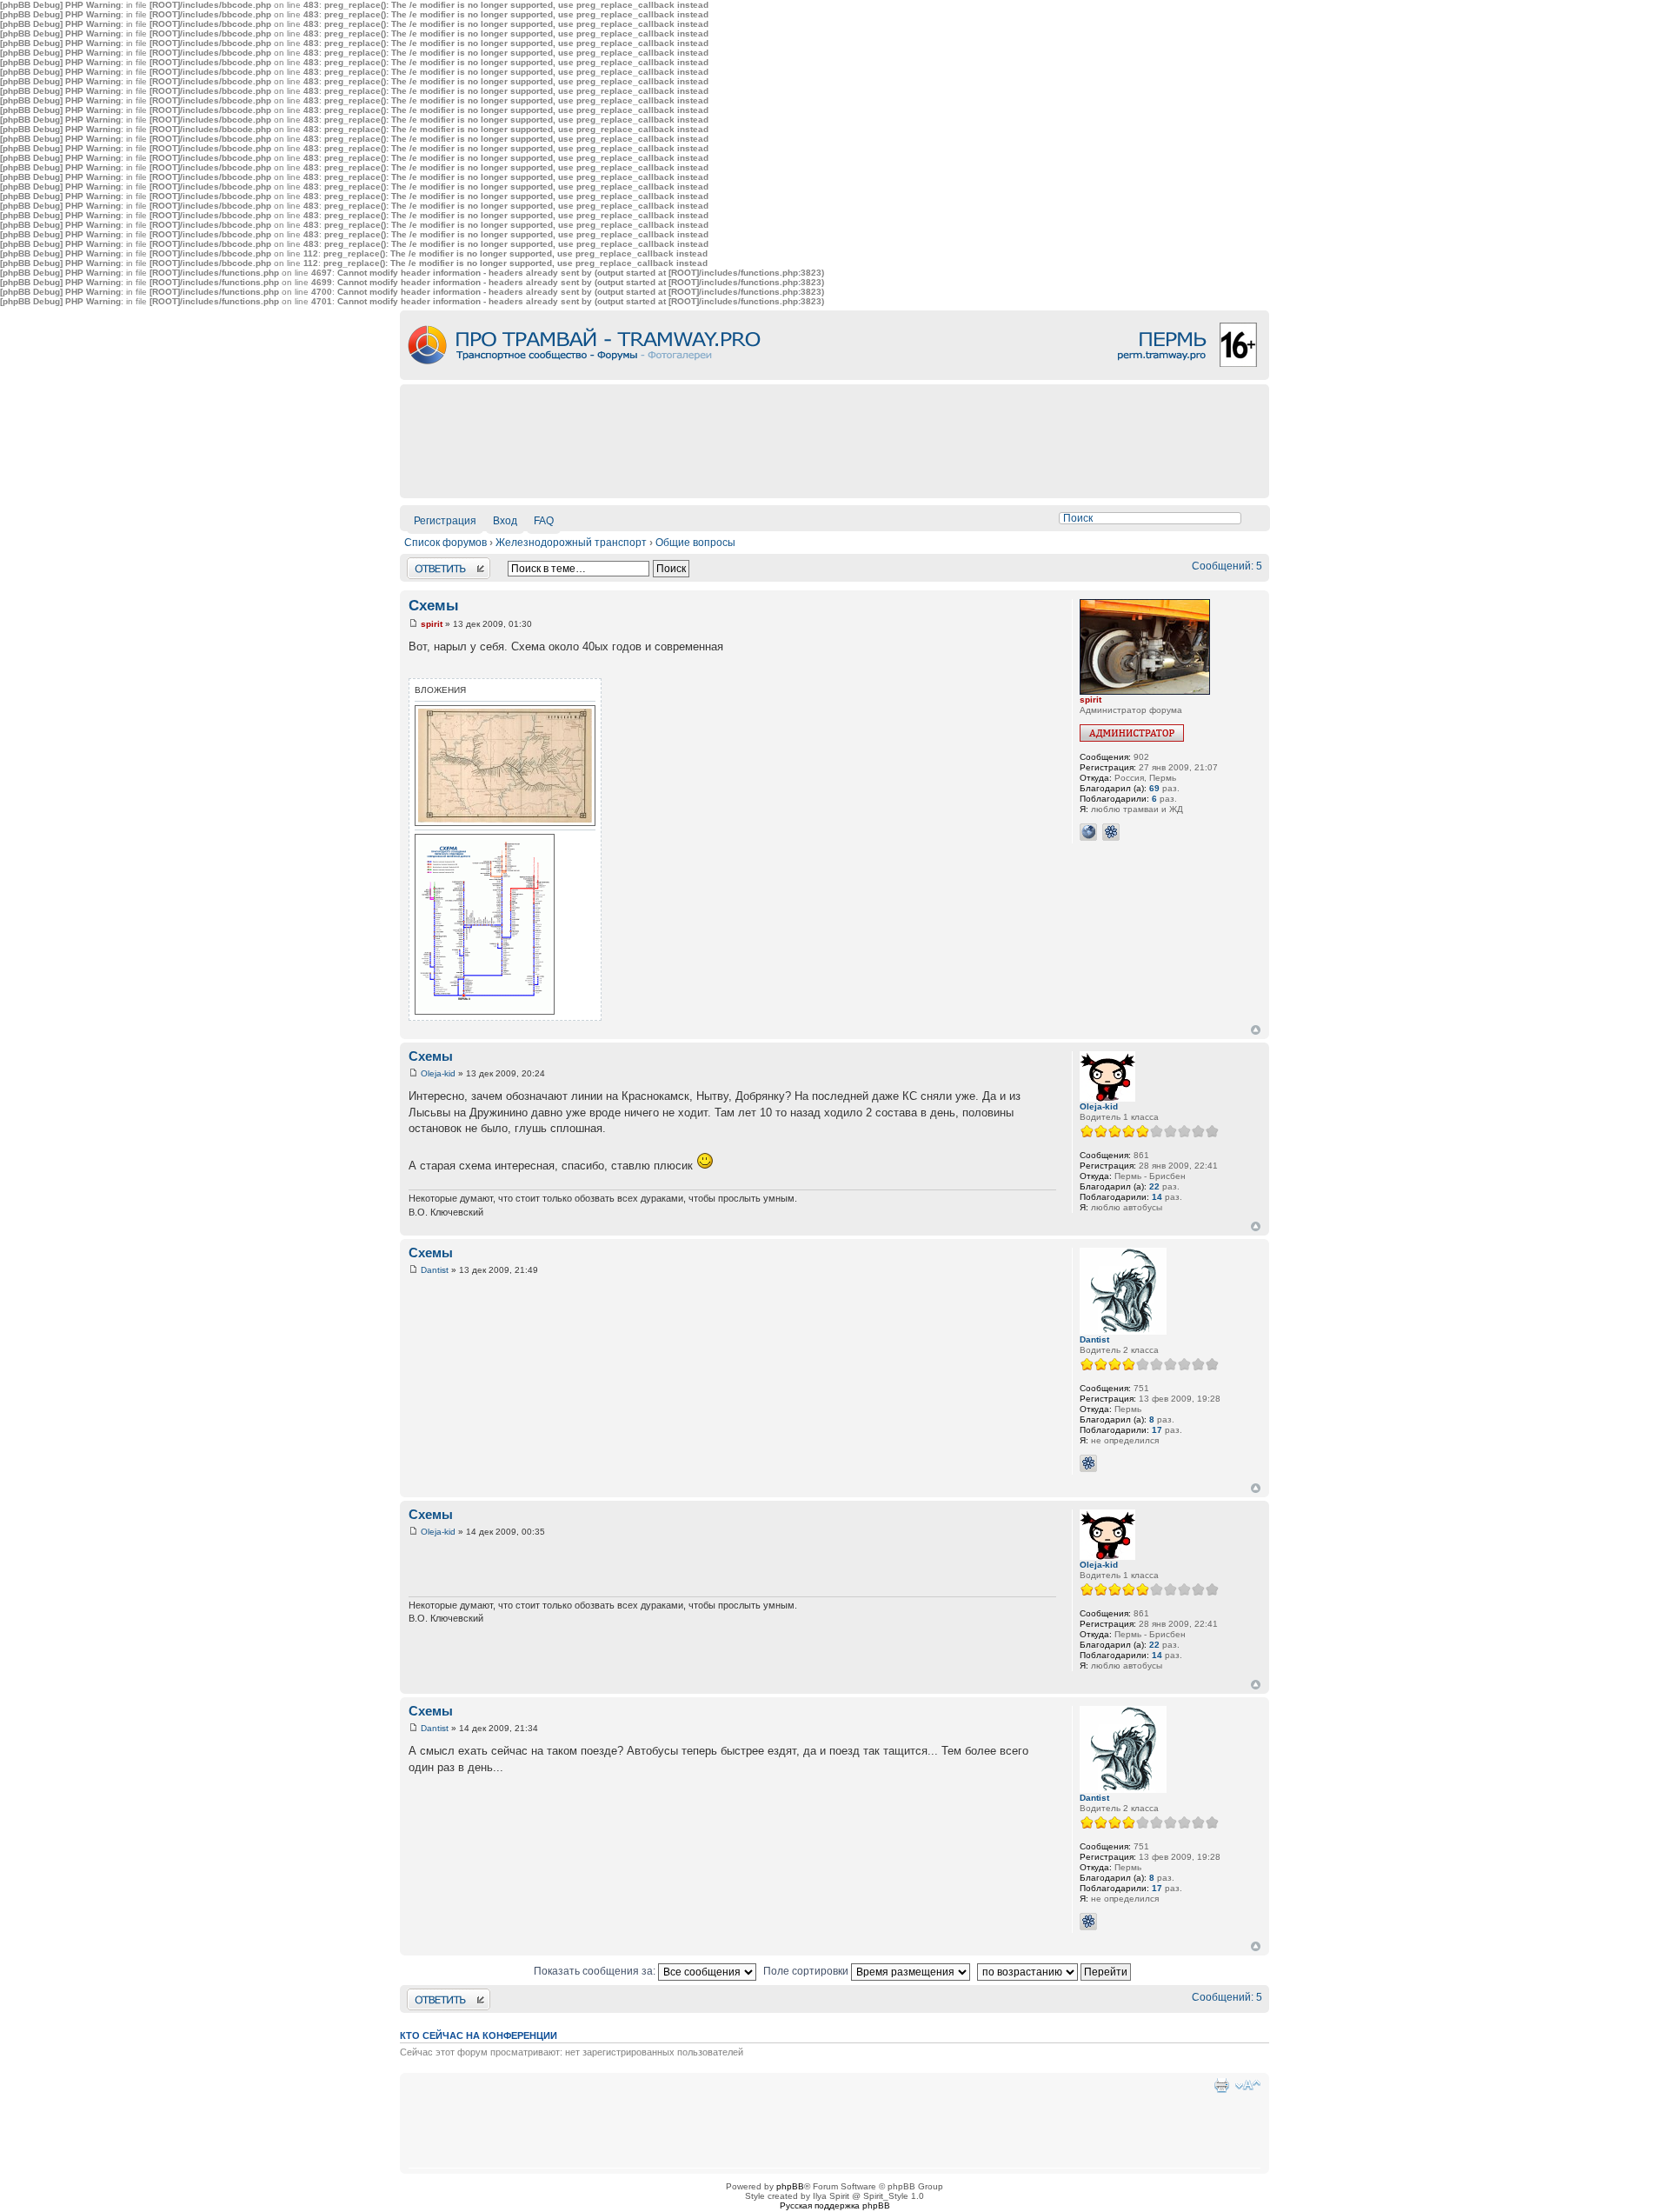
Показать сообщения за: (596, 1971)
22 (1154, 1186)
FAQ (544, 521)
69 (1154, 788)
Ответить (430, 563)
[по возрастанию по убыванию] (1056, 1971)
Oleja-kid (438, 1073)
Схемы (434, 606)
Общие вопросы (695, 543)
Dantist (435, 1270)
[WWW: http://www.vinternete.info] (1088, 832)
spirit (432, 624)
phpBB (790, 2186)
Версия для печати (1221, 2085)
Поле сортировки (807, 1971)
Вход (505, 521)
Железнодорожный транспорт (571, 543)
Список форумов (446, 543)
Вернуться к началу (1256, 1030)
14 (1157, 1197)
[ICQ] (1111, 832)
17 (1157, 1430)
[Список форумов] (834, 377)
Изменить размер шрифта (1248, 2085)
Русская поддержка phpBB (835, 2205)
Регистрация (445, 521)
